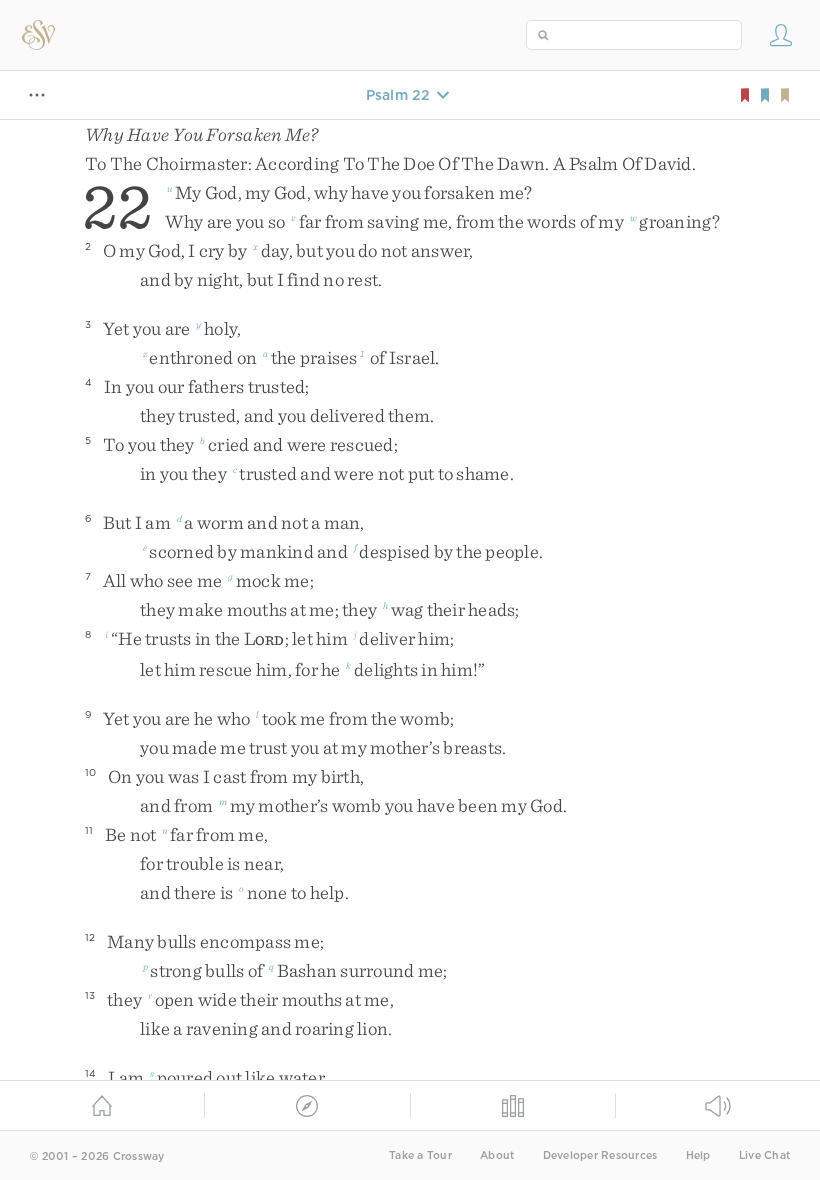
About (497, 1155)
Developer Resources (600, 1155)
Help (698, 1155)
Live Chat (764, 1155)
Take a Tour (420, 1155)
